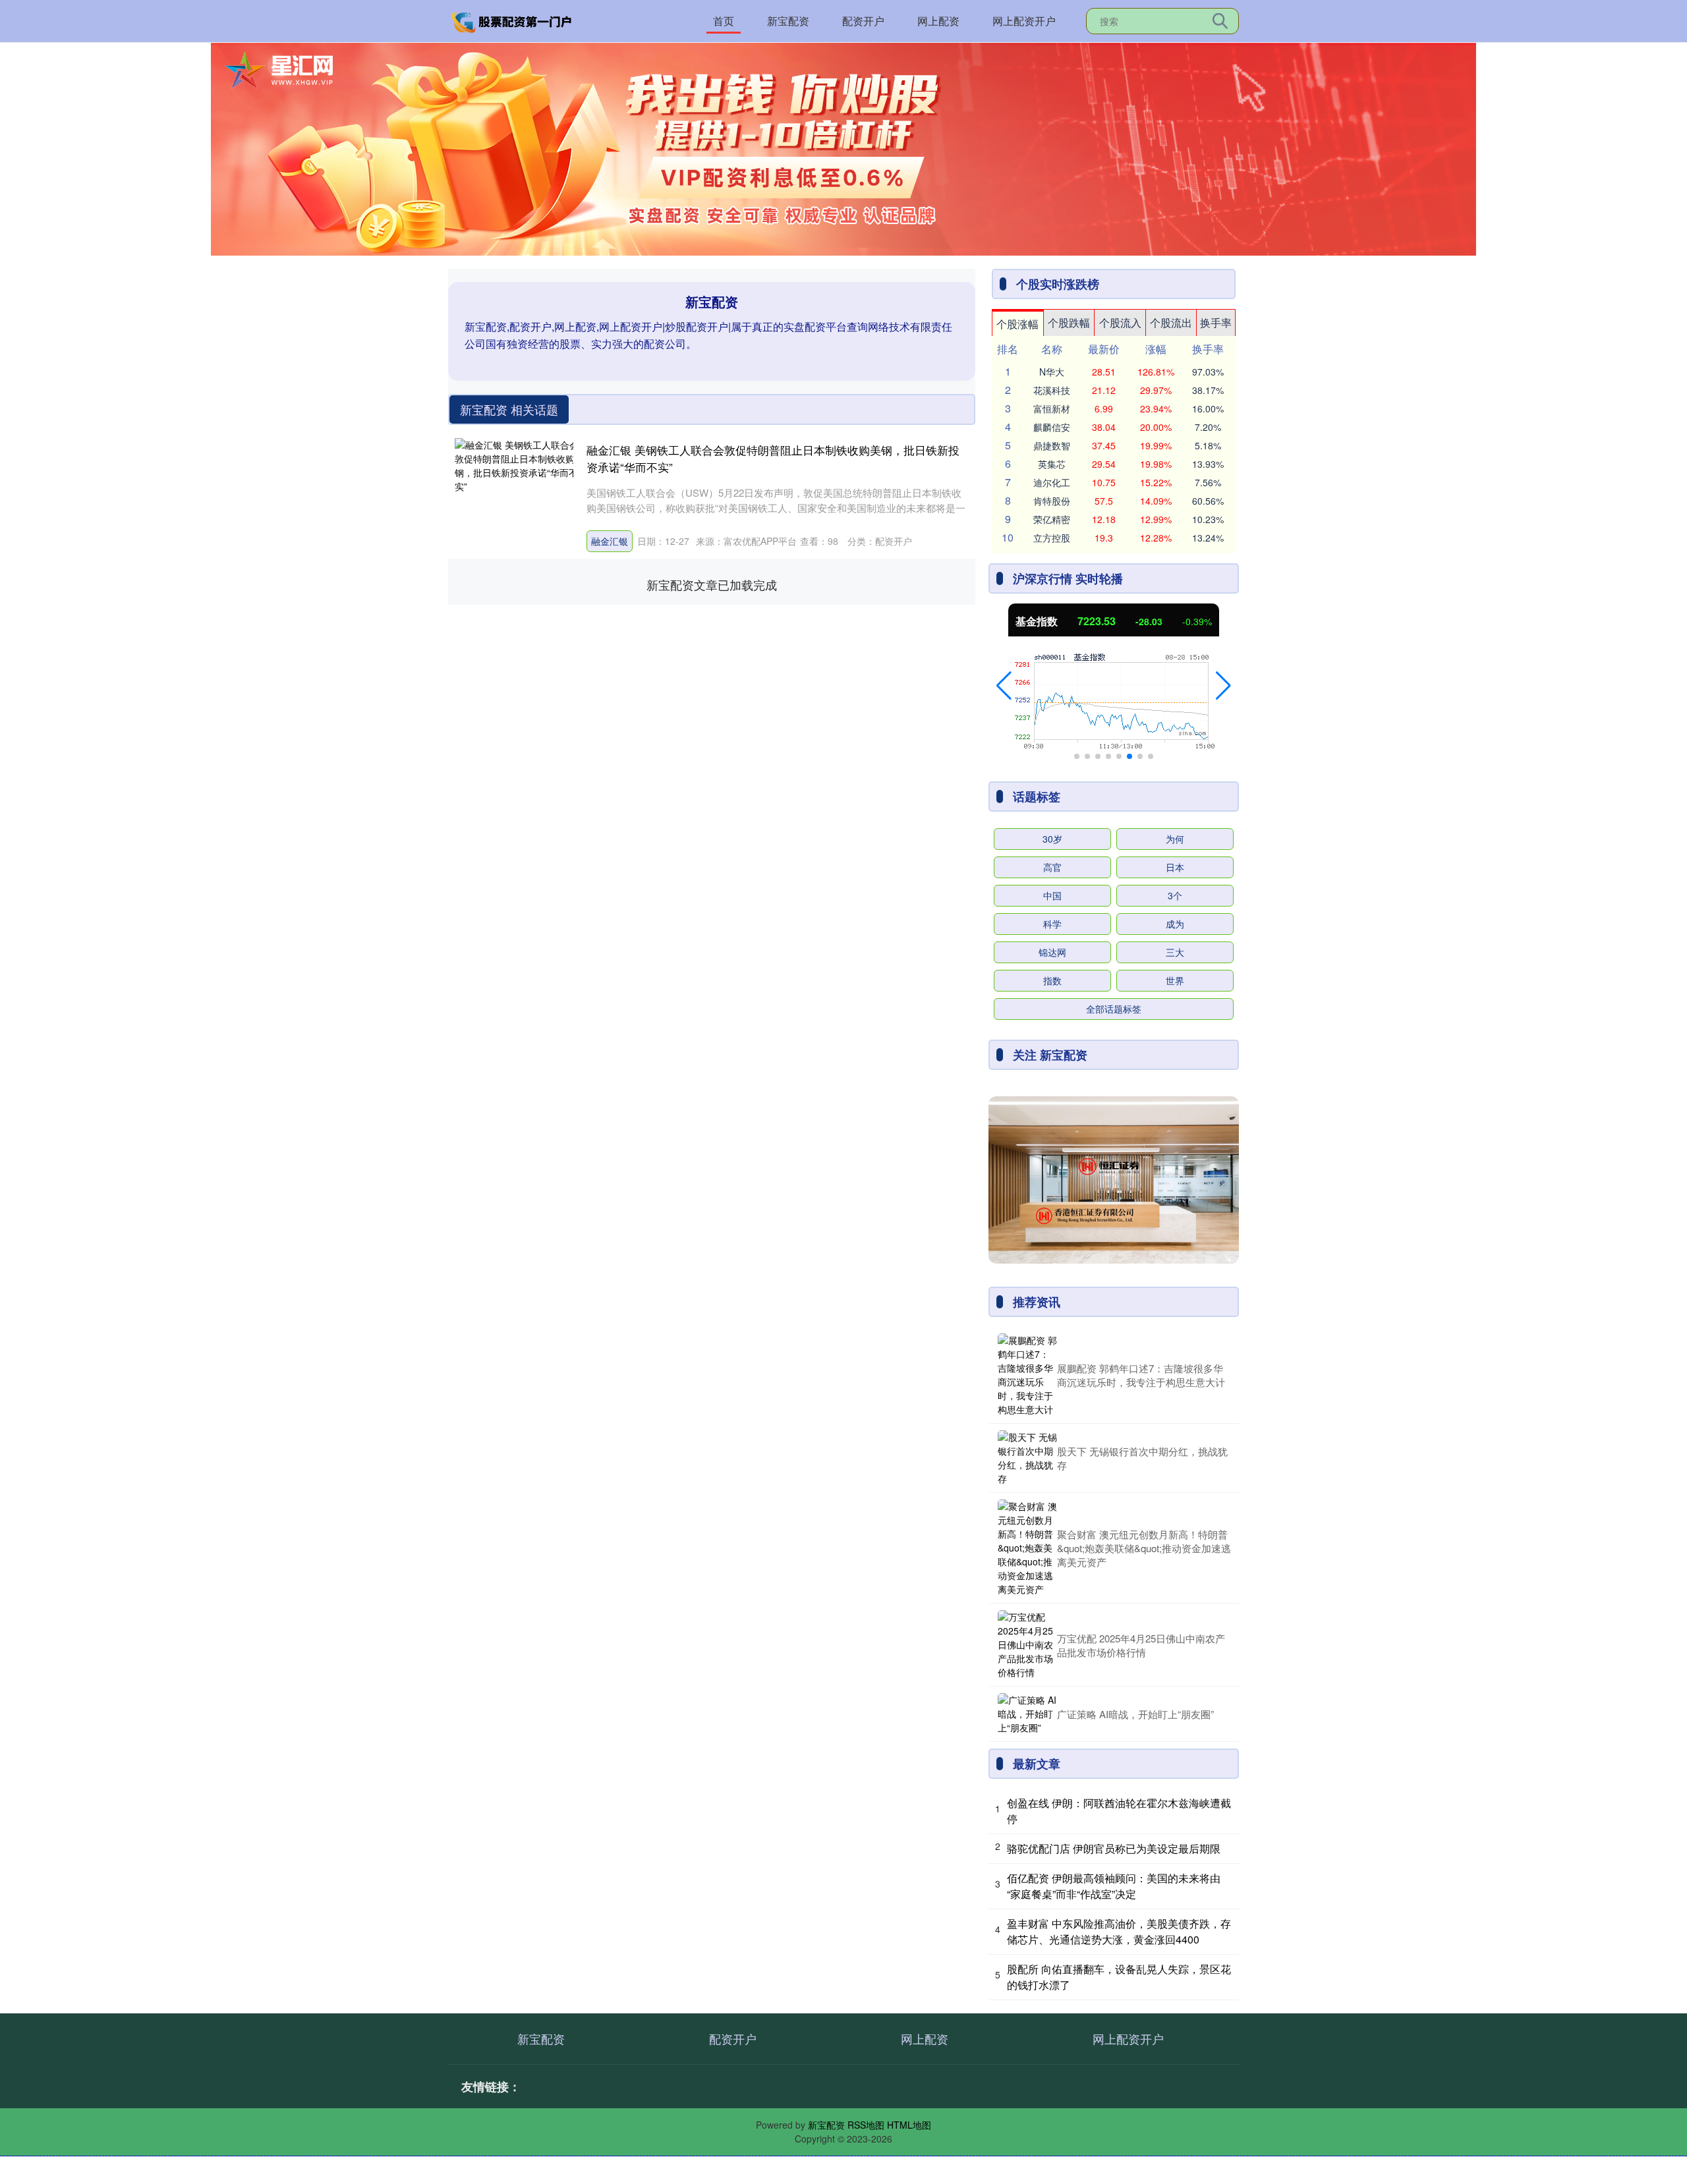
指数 (1052, 980)
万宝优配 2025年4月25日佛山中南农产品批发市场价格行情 (1141, 1645)
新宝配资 (788, 21)
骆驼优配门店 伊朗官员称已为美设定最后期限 (1114, 1848)
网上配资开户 (1024, 21)
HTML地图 (909, 2125)
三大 (1175, 952)
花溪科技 (1052, 390)
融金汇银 (610, 541)
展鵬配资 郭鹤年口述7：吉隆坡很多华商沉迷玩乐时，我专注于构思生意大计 (1141, 1375)
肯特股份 (1052, 501)
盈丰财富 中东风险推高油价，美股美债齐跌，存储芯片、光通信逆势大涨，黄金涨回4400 (1119, 1931)
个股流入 (1120, 322)
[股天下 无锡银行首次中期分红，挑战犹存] (1027, 1458)
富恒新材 (1052, 408)
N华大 (1052, 372)
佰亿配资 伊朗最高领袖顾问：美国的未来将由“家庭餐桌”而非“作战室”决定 (1114, 1886)
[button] (1004, 686)
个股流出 (1171, 322)
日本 (1175, 867)
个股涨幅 (1017, 324)
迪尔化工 (1052, 482)
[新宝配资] (513, 20)
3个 (1175, 895)
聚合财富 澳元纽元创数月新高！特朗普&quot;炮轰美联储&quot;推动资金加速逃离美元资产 (1144, 1548)
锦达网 (1052, 952)
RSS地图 (866, 2125)
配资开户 (863, 21)
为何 (1175, 839)
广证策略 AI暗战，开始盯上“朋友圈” (1135, 1714)
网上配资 (938, 21)
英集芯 (1052, 464)
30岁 (1052, 839)
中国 (1052, 895)
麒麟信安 (1052, 427)
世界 (1175, 980)
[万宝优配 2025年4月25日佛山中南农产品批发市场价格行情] (1027, 1645)
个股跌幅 (1069, 322)
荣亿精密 (1052, 519)
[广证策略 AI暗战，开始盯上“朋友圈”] (1027, 1714)
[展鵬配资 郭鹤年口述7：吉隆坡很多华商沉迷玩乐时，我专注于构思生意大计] (1027, 1375)
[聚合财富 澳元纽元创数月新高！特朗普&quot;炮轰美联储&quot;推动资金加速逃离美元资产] (1027, 1548)
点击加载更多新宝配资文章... (712, 584)
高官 (1052, 867)
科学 (1052, 924)
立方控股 (1052, 538)
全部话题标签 (1114, 1009)
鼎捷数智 (1052, 445)
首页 (724, 21)
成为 (1175, 924)
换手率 (1216, 322)
